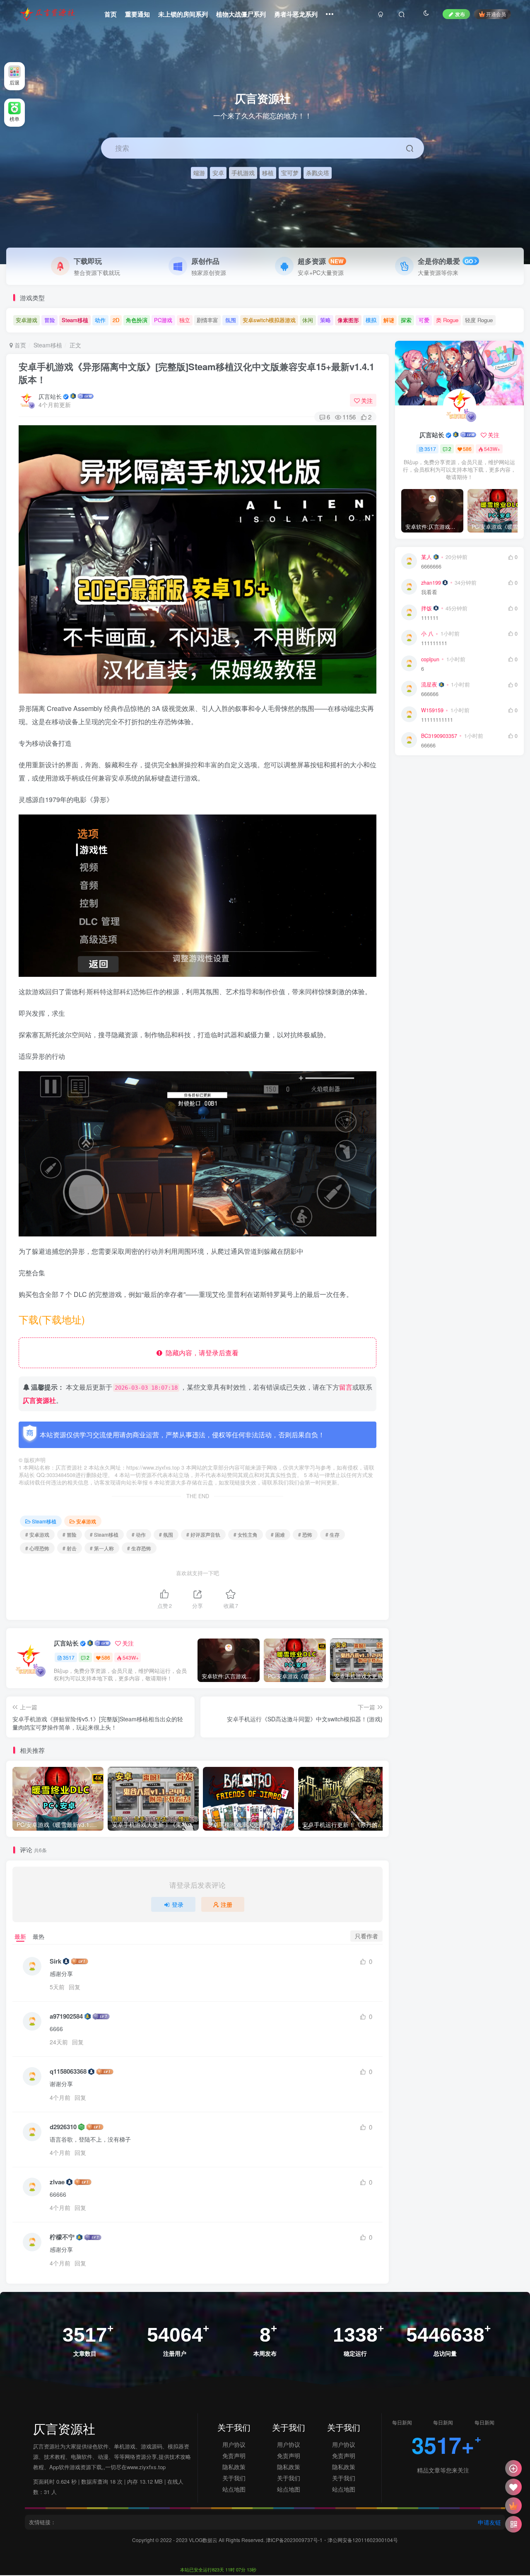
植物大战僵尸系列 (241, 14)
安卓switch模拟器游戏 (269, 320)
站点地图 (234, 2489)
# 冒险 (70, 1534)
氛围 (231, 320)
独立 (185, 320)
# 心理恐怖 (37, 1548)
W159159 (432, 710)
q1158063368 (68, 2071)
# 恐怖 (305, 1534)
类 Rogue (447, 320)
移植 (268, 172)
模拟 (371, 320)
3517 (69, 1657)
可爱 (424, 320)
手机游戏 (243, 172)
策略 (325, 320)
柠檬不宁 (62, 2237)
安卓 (218, 172)
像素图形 (348, 320)
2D (116, 320)
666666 (430, 694)
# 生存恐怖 (139, 1548)
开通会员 (496, 14)
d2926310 (63, 2127)
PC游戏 (163, 320)
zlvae (57, 2182)
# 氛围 (166, 1534)
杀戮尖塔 (318, 172)
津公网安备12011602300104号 (363, 2540)
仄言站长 (50, 396)
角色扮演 (137, 320)
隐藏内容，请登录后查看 (200, 1353)
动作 (100, 320)
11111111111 (437, 720)
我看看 (429, 592)
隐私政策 (234, 2467)
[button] (519, 260)
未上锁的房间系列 (183, 14)
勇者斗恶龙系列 (296, 14)
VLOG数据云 (204, 2540)
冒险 (50, 320)
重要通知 (137, 14)
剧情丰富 (207, 320)
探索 (406, 320)
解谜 (389, 320)
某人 (426, 557)
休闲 (308, 320)
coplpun (430, 659)
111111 (430, 618)
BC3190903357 (439, 736)
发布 (460, 14)
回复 (75, 1987)
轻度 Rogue (479, 320)
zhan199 (431, 583)
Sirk (55, 1961)
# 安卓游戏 (37, 1534)
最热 (39, 1936)
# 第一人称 (102, 1548)
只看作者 (366, 1936)
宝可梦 (290, 172)
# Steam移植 (104, 1534)
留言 (346, 1387)
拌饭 (426, 608)
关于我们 (234, 2478)
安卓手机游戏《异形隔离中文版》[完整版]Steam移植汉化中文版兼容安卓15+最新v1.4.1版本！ (196, 373)
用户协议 (234, 2444)
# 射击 (70, 1548)
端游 (199, 172)
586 (106, 1657)
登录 (178, 1904)
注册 (226, 1904)
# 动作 (139, 1534)
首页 (111, 14)
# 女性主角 (246, 1534)
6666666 (431, 567)
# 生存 (332, 1534)
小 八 (427, 634)
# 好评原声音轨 (203, 1534)
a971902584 (66, 2016)
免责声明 (234, 2456)
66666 (428, 746)
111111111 (434, 643)
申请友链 (489, 2522)
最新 (20, 1936)
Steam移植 (75, 320)
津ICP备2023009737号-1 (294, 2540)
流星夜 (429, 684)
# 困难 (278, 1534)
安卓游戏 (26, 320)
